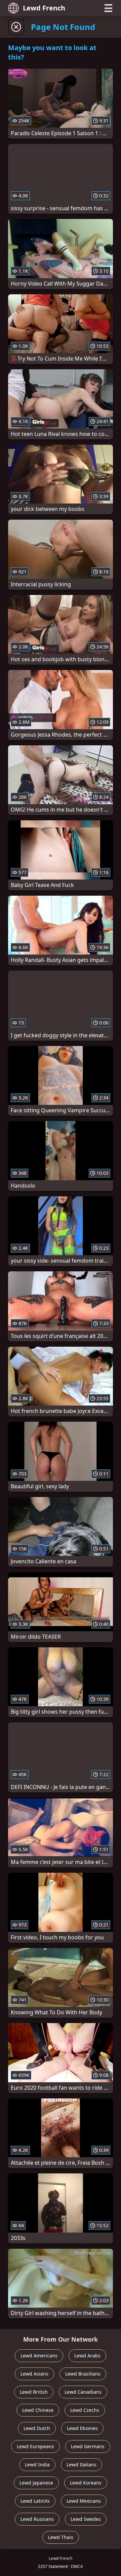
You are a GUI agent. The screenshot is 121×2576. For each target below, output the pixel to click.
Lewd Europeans (35, 2446)
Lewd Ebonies (82, 2428)
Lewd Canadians (83, 2392)
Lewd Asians (34, 2374)
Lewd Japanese (36, 2483)
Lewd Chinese (38, 2410)
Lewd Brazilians (83, 2374)
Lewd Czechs (85, 2410)
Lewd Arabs (87, 2356)
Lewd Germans (88, 2446)
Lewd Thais (61, 2537)
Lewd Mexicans (84, 2501)
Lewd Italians (82, 2465)
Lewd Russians (37, 2519)
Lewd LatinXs (35, 2501)
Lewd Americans (39, 2356)
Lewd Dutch (37, 2428)
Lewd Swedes (86, 2519)
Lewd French (44, 8)
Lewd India (37, 2465)
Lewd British (34, 2392)
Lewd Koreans (86, 2483)
